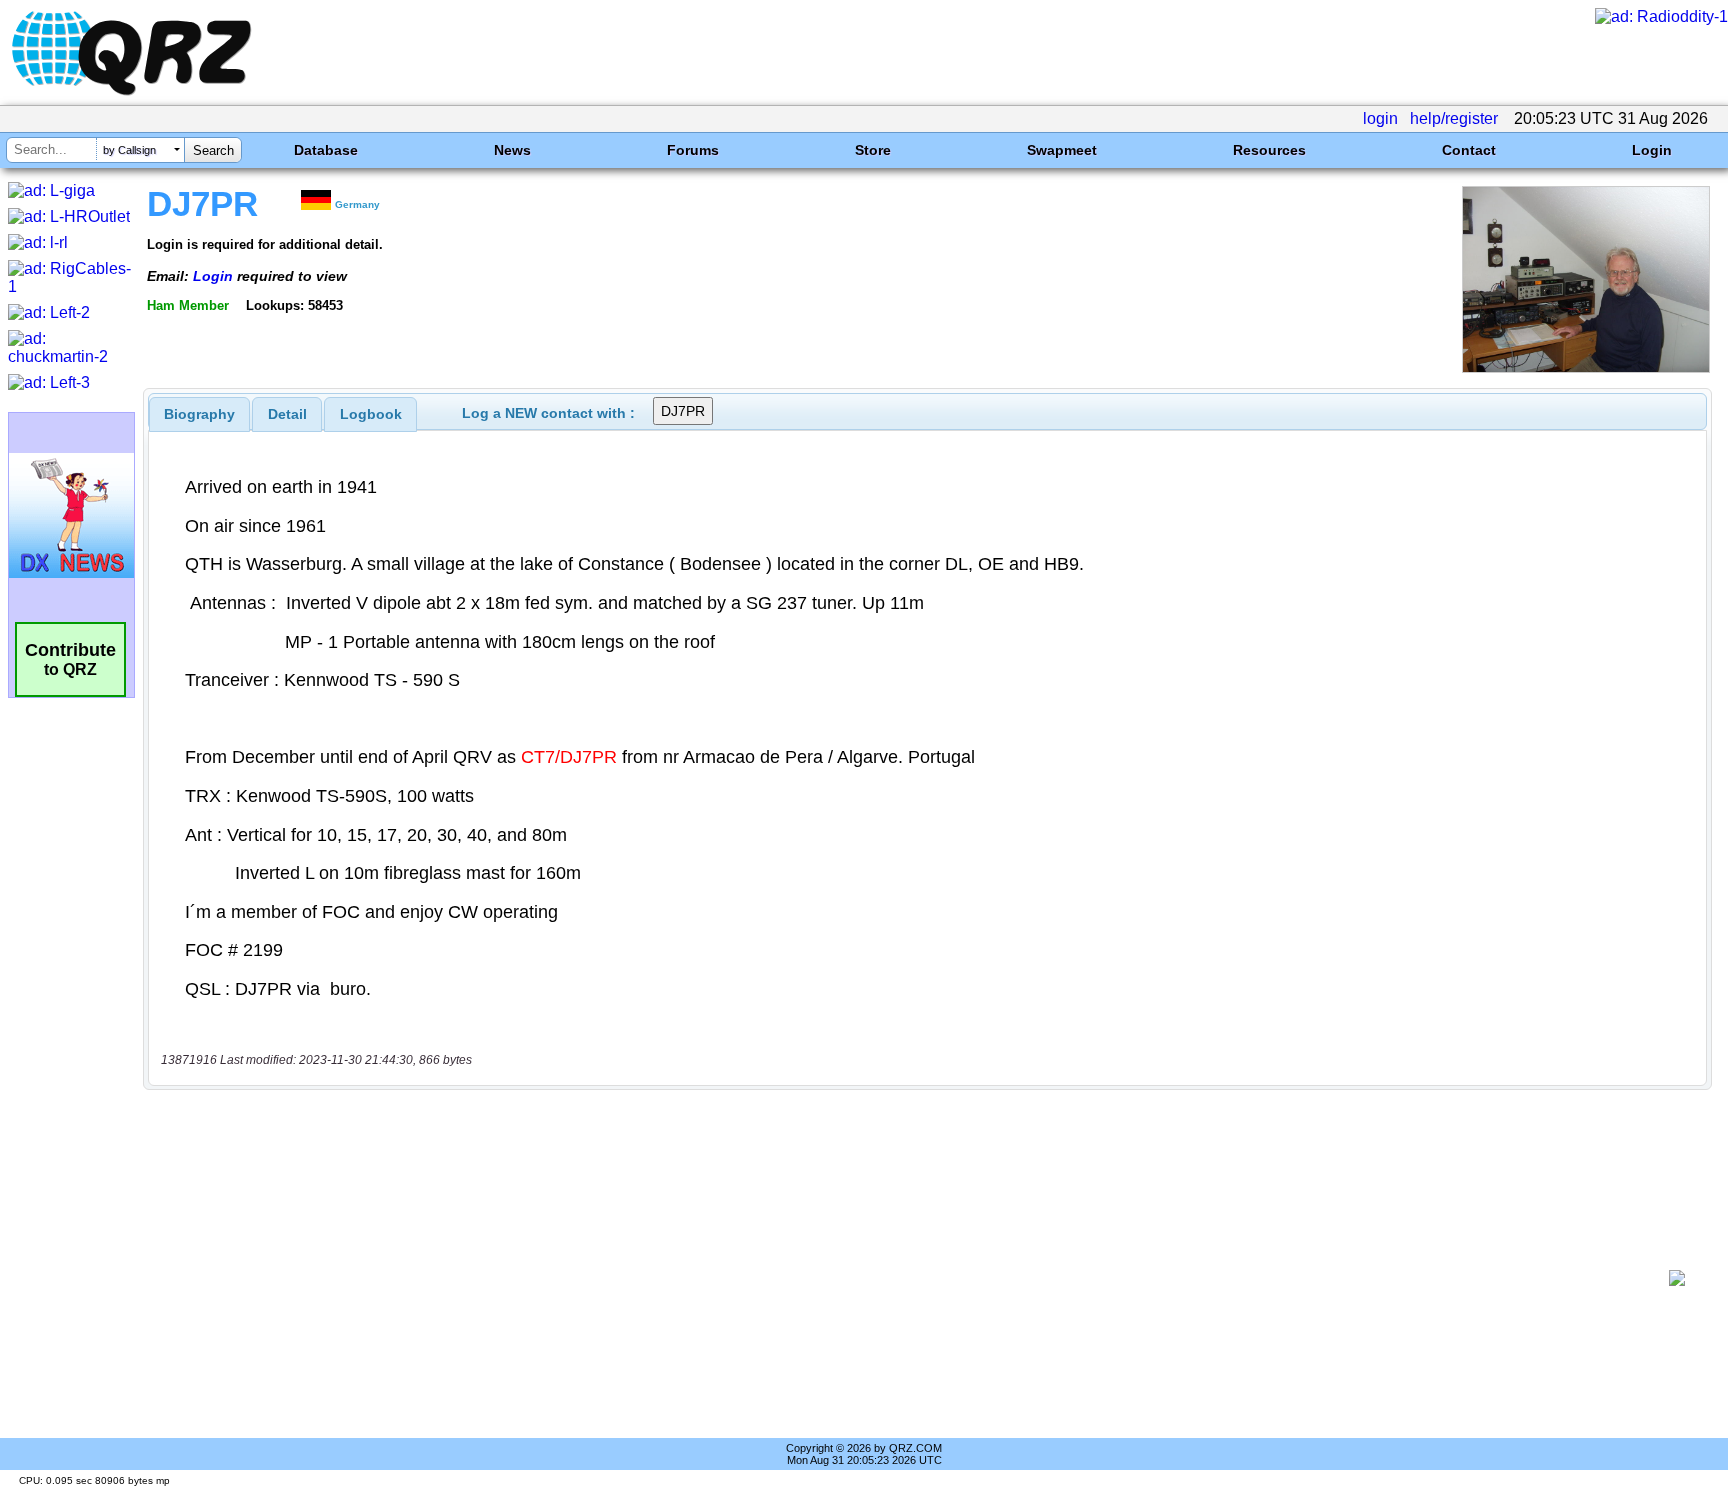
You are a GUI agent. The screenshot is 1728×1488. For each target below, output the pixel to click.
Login (1652, 150)
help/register (1454, 118)
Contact (1469, 150)
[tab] (199, 414)
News (512, 150)
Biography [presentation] (199, 414)
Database (326, 150)
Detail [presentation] (287, 414)
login (1380, 118)
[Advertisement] (909, 1278)
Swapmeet (1062, 150)
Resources (1269, 150)
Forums (693, 150)
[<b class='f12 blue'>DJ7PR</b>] (1586, 367)
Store (873, 150)
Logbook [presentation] (371, 414)
